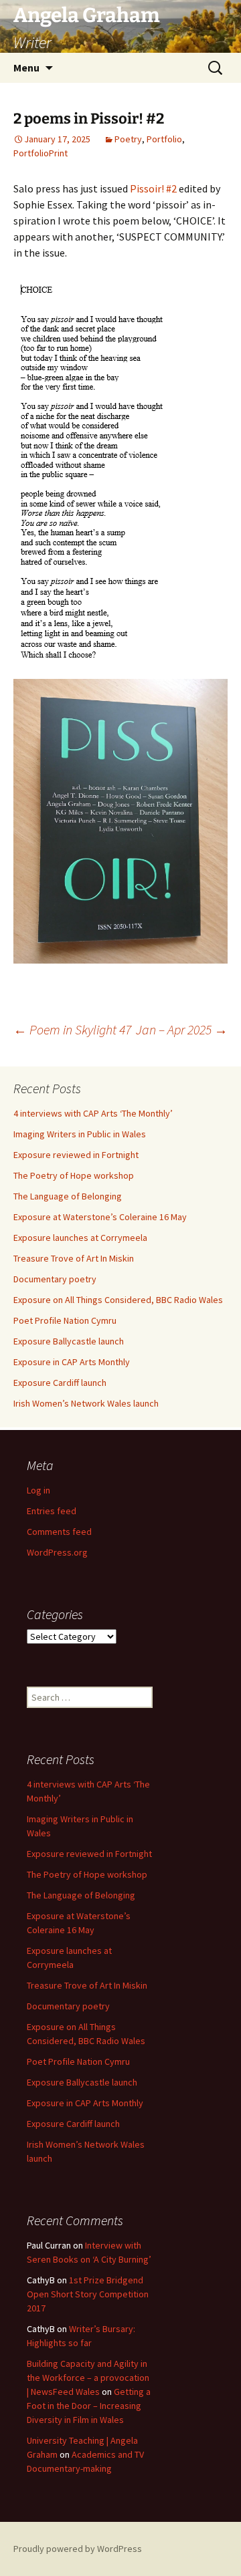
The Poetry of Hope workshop (74, 1175)
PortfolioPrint (41, 153)
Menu (26, 67)
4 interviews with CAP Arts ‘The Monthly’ (93, 1113)
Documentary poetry (55, 1279)
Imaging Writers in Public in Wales (80, 1134)
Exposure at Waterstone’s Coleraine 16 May (100, 1217)
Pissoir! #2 (153, 188)
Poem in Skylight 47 (72, 1029)
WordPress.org (57, 1552)
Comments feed (59, 1532)
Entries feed (52, 1511)
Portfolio (164, 139)
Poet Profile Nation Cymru (65, 1320)
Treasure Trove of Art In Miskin (74, 1258)
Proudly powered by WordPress (78, 2549)
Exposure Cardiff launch (60, 1383)
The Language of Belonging (68, 1196)
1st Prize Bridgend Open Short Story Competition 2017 (88, 2294)
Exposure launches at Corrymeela (80, 1238)
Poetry (128, 139)
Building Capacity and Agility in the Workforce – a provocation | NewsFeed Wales (88, 2378)
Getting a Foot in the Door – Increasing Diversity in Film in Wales (89, 2406)
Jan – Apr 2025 (182, 1029)
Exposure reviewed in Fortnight (76, 1155)
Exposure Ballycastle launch (69, 1341)
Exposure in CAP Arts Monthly (72, 1362)
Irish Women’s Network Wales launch (86, 1403)
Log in (38, 1490)
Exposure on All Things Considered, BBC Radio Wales (118, 1300)
